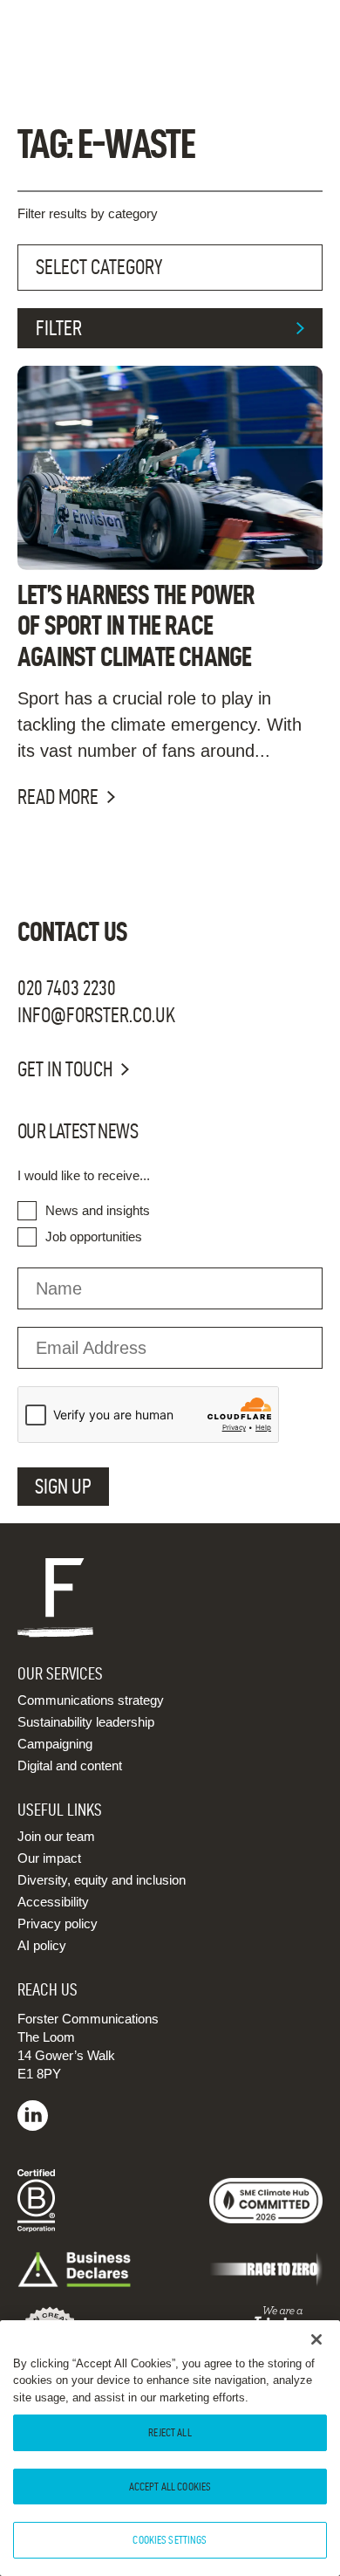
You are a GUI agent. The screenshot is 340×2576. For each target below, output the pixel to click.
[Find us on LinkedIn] (33, 2126)
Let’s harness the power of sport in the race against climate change (136, 625)
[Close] (316, 2339)
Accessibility (53, 1902)
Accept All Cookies (170, 2486)
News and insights (98, 1210)
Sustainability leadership (86, 1722)
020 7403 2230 (67, 988)
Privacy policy (58, 1923)
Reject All (170, 2432)
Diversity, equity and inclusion (102, 1880)
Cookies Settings (170, 2539)
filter (59, 328)
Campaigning (55, 1744)
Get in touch (65, 1069)
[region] (170, 2448)
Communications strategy (91, 1700)
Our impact (49, 1858)
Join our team (56, 1836)
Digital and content (70, 1765)
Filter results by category (88, 213)
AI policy (42, 1945)
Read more (58, 797)
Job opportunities (94, 1236)
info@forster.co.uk (96, 1015)
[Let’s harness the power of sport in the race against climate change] (170, 467)
